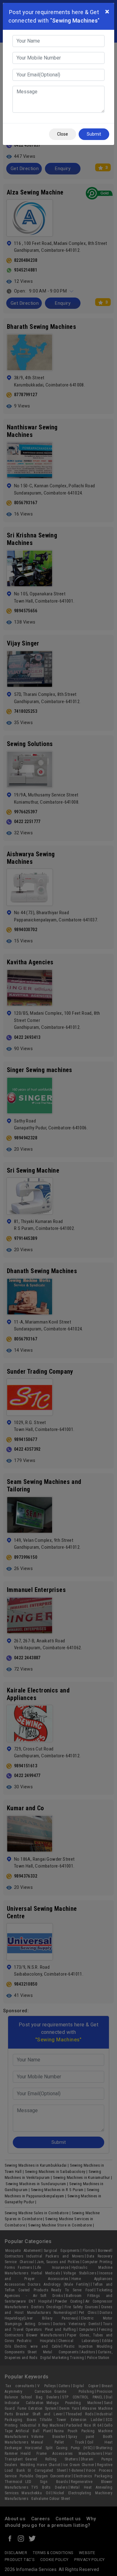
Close (63, 134)
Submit (94, 134)
